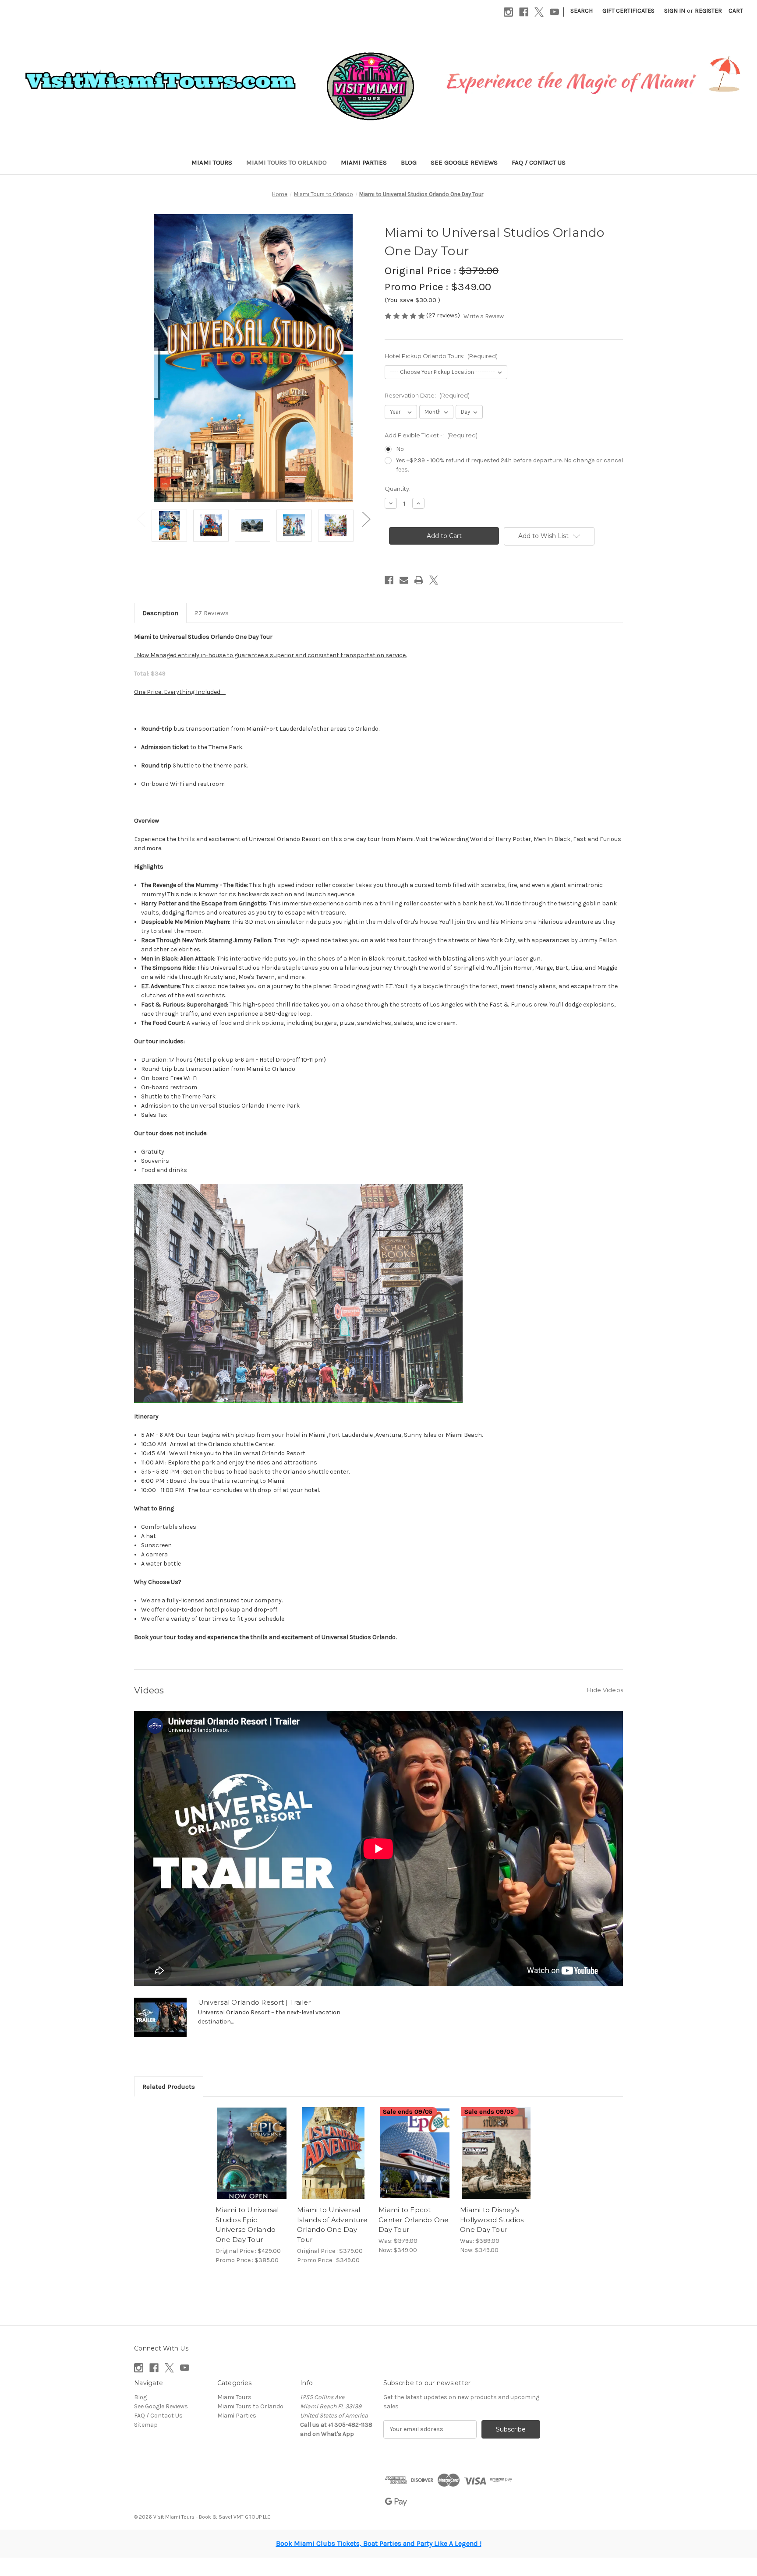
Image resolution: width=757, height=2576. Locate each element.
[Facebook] (524, 12)
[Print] (419, 580)
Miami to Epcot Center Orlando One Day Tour (414, 2220)
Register (708, 11)
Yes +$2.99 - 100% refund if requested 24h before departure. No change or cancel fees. (509, 465)
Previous (141, 519)
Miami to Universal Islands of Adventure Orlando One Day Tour (332, 2225)
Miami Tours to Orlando (287, 162)
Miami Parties (364, 162)
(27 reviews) (444, 315)
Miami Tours (212, 162)
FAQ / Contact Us (539, 162)
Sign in (675, 11)
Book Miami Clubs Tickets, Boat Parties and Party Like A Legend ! (379, 2543)
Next (366, 519)
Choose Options (252, 2153)
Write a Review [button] (484, 316)
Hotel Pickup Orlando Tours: (441, 356)
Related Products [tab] (169, 2087)
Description (160, 613)
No (400, 449)
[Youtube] (554, 12)
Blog (409, 162)
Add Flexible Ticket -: (431, 435)
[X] (539, 12)
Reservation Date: (427, 395)
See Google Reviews (464, 162)
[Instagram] (508, 12)
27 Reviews (212, 613)
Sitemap (146, 2425)
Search (582, 11)
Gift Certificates (628, 11)
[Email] (404, 580)
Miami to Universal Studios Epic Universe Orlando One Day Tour (247, 2225)
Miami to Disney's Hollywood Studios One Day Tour (492, 2220)
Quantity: (398, 489)
